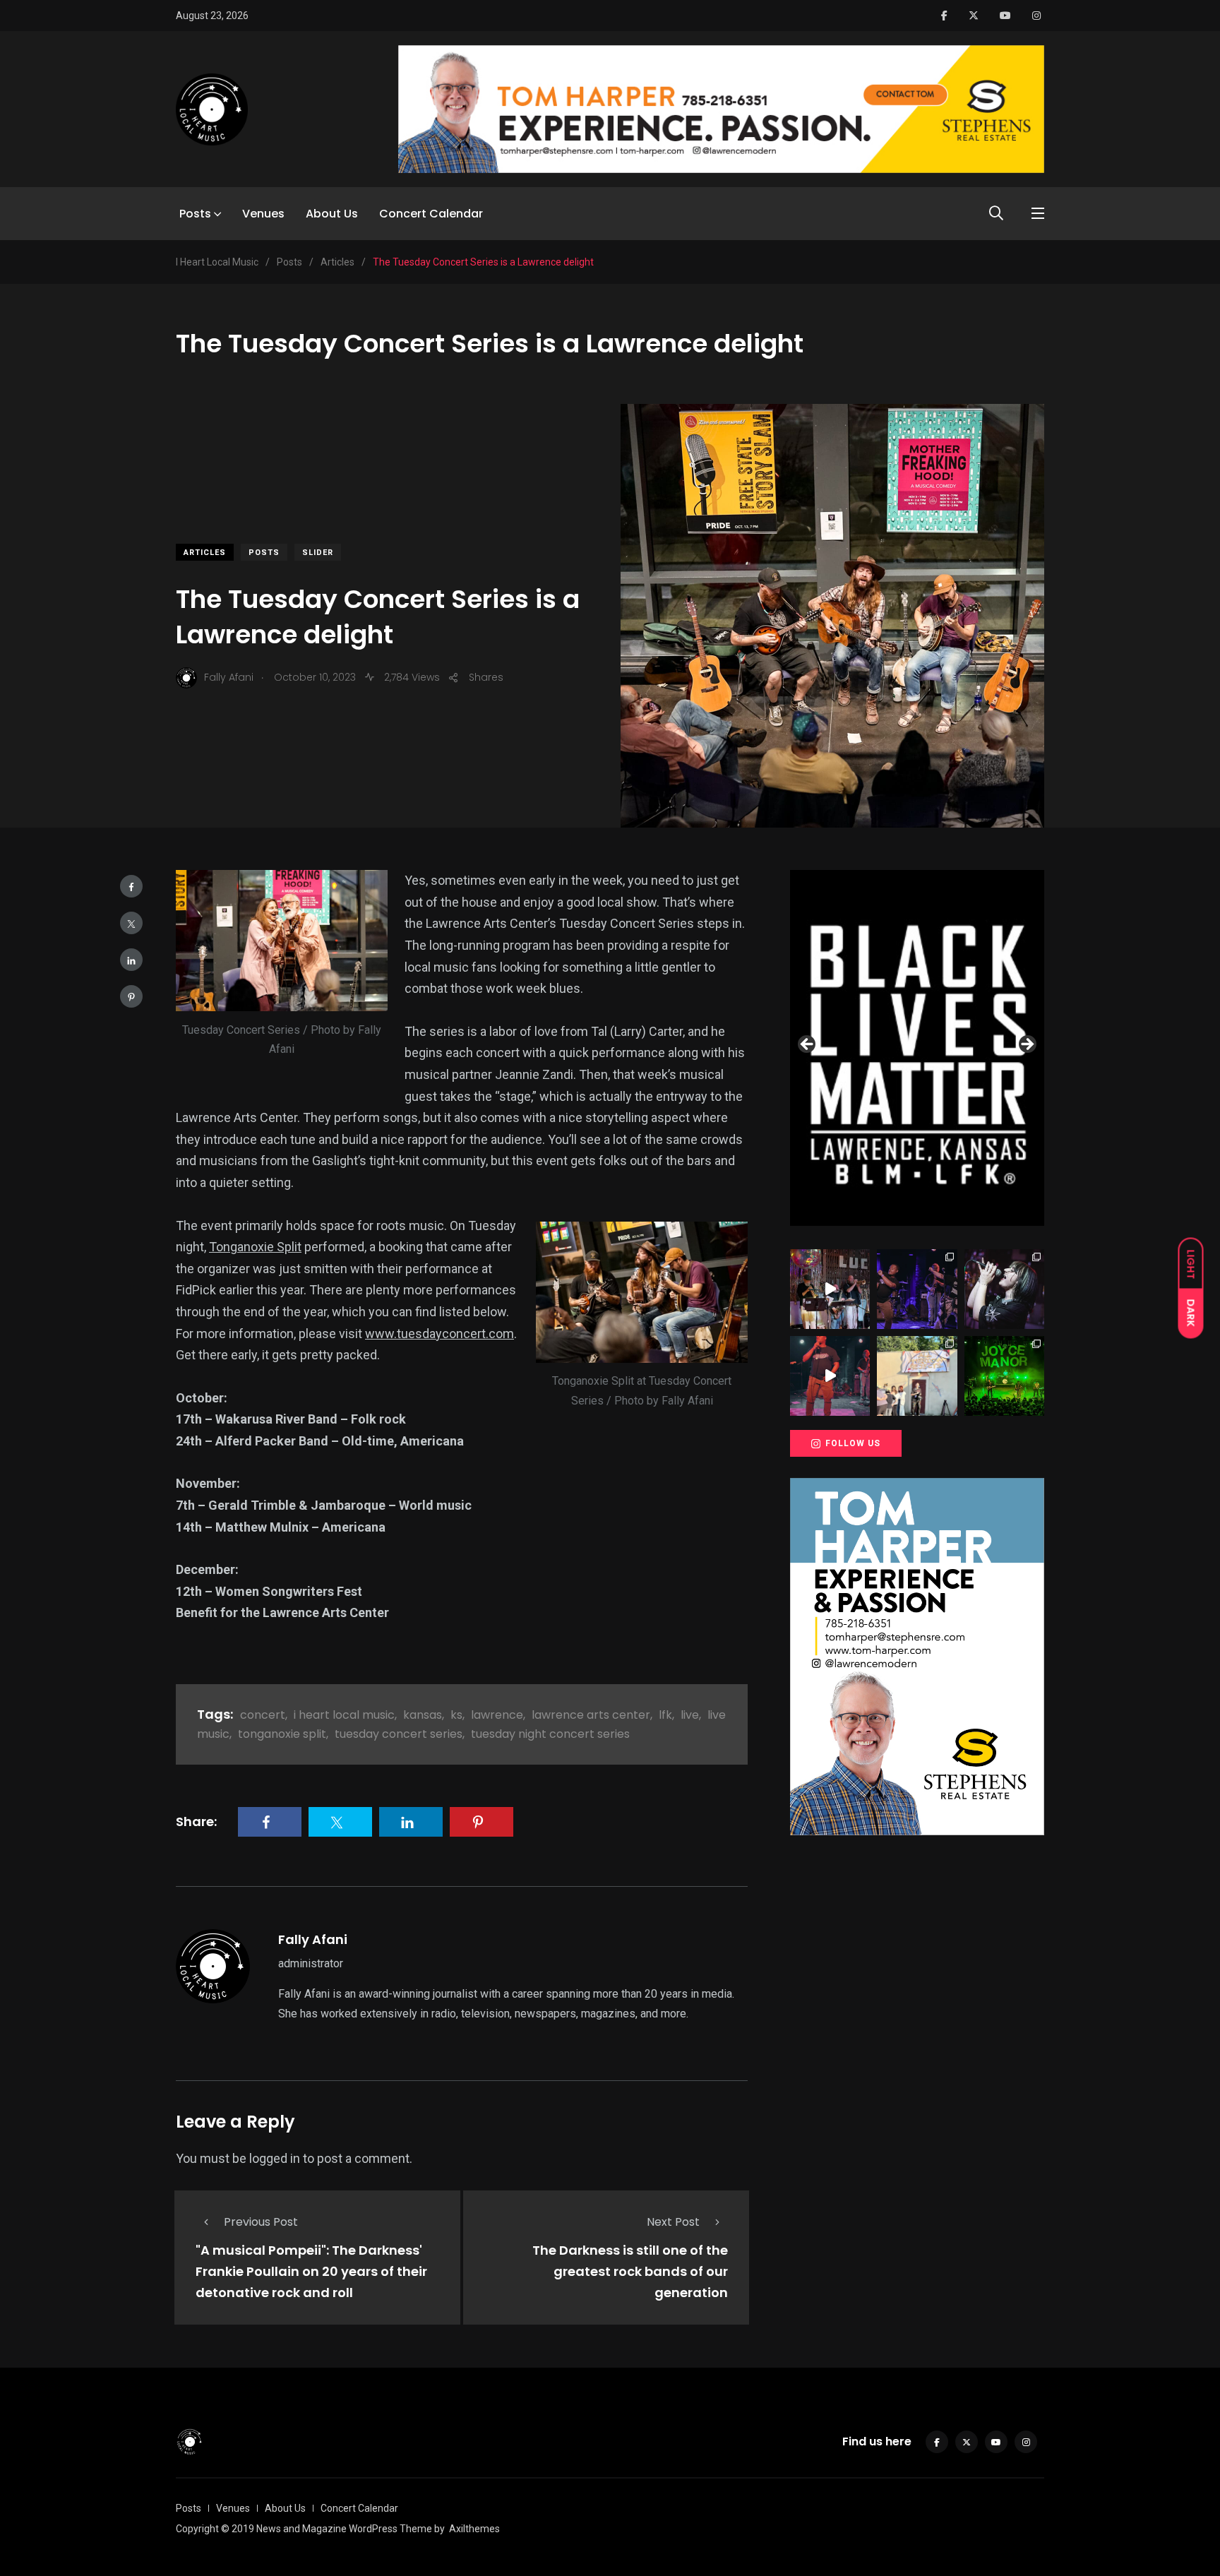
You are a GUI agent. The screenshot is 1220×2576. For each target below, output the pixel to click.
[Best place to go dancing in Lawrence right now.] (830, 1289)
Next (1027, 1045)
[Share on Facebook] (131, 886)
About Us (332, 214)
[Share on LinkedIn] (131, 960)
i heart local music (344, 1715)
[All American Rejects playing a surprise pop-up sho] (917, 1376)
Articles (205, 553)
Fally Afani (313, 1939)
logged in (275, 2158)
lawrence (497, 1715)
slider (318, 553)
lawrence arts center (591, 1715)
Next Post (673, 2222)
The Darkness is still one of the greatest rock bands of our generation (630, 2271)
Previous (808, 1045)
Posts (195, 214)
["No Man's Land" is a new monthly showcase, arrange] (1004, 1289)
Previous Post (261, 2222)
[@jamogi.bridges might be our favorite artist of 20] (830, 1376)
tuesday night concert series (550, 1734)
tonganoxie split (282, 1734)
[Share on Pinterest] (131, 996)
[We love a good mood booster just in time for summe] (917, 1289)
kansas (423, 1715)
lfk (665, 1715)
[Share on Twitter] (131, 923)
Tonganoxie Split (255, 1247)
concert (263, 1715)
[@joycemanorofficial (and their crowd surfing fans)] (1004, 1376)
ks (456, 1715)
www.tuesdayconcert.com (439, 1334)
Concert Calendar (431, 214)
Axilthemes (474, 2529)
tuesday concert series (399, 1734)
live (690, 1715)
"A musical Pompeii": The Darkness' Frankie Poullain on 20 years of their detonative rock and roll (311, 2271)
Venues (263, 214)
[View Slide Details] (917, 1048)
